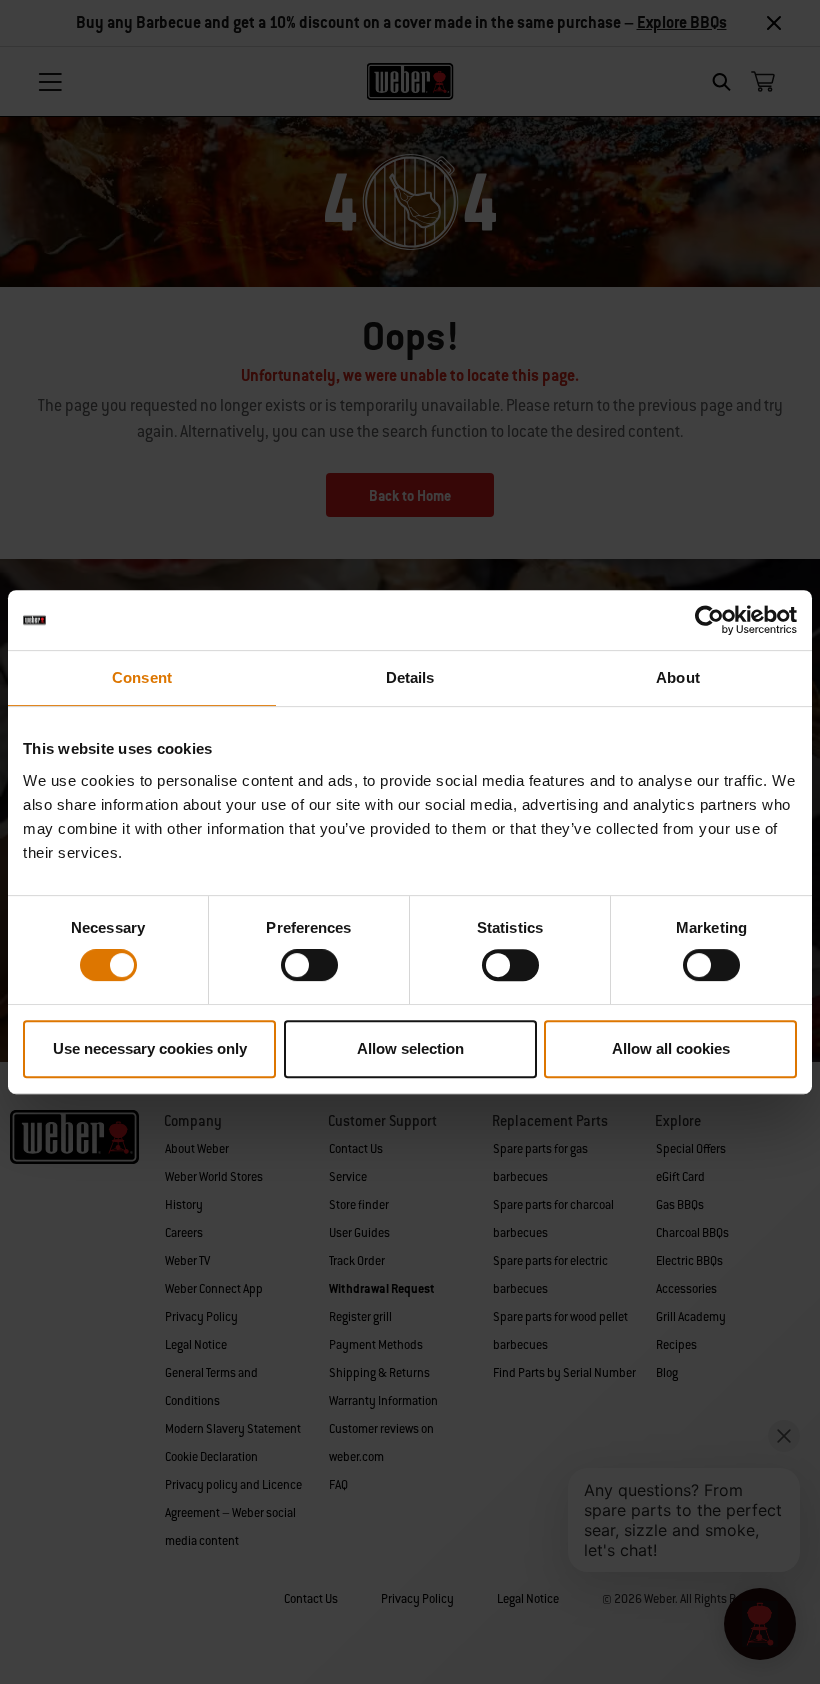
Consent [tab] (142, 677)
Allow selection (410, 1048)
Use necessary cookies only (150, 1048)
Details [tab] (410, 677)
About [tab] (678, 677)
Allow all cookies (671, 1048)
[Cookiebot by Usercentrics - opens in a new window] (709, 620)
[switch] (309, 965)
